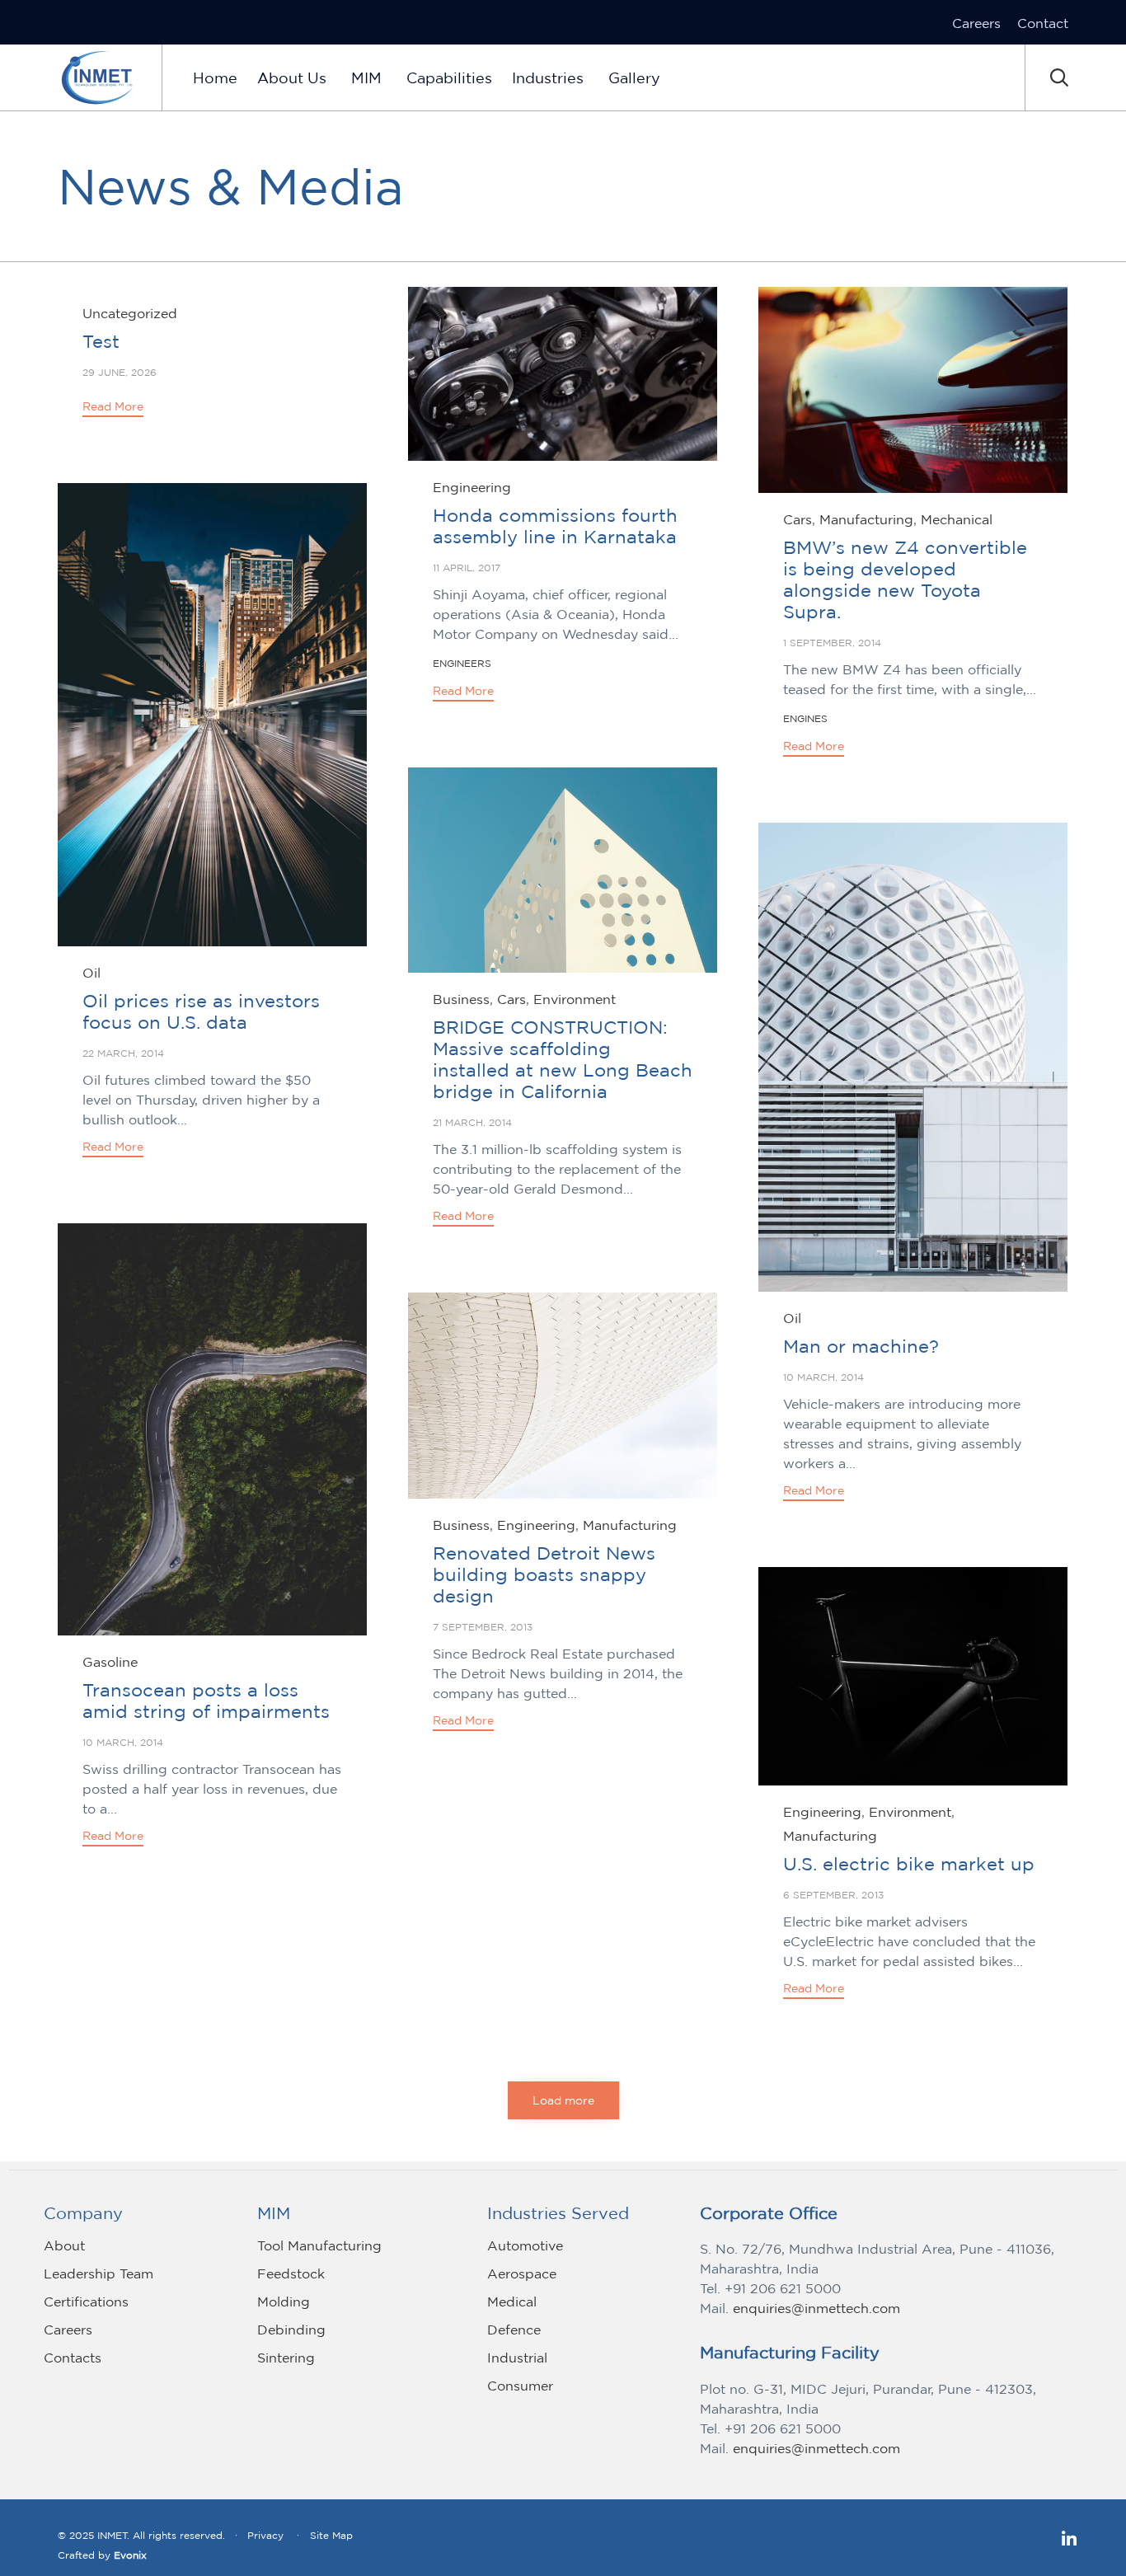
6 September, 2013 (833, 1895)
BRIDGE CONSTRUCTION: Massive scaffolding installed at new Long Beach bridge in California (563, 1059)
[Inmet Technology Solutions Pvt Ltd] (97, 77)
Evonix (130, 2555)
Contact (1043, 23)
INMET (113, 2535)
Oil (91, 973)
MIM (366, 77)
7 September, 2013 (483, 1627)
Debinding (291, 2330)
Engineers (462, 663)
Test (101, 341)
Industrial (517, 2358)
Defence (514, 2330)
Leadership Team (99, 2273)
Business (461, 999)
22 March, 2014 (123, 1053)
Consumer (520, 2386)
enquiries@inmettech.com (816, 2308)
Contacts (73, 2358)
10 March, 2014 (823, 1377)
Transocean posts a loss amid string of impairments (206, 1701)
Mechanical (957, 519)
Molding (284, 2302)
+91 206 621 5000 (783, 2288)
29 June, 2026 (120, 372)
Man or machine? (861, 1346)
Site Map (331, 2535)
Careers (976, 23)
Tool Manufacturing (319, 2245)
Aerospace (522, 2273)
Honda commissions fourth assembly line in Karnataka (555, 526)
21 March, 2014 (472, 1122)
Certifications (86, 2302)
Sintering (286, 2358)
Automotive (525, 2245)
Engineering (472, 487)
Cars (798, 519)
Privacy (265, 2535)
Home (215, 77)
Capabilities (449, 77)
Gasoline (110, 1662)
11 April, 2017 (467, 568)
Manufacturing (866, 519)
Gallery (634, 77)
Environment (575, 999)
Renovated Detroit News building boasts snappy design (544, 1574)
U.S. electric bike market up (909, 1864)
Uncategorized (130, 313)
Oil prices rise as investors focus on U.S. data (201, 1011)
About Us (292, 77)
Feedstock (291, 2273)
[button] (113, 408)
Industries (548, 77)
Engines (805, 718)
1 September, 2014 (832, 643)
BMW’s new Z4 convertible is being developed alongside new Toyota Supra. (905, 579)
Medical (512, 2302)
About (64, 2245)
